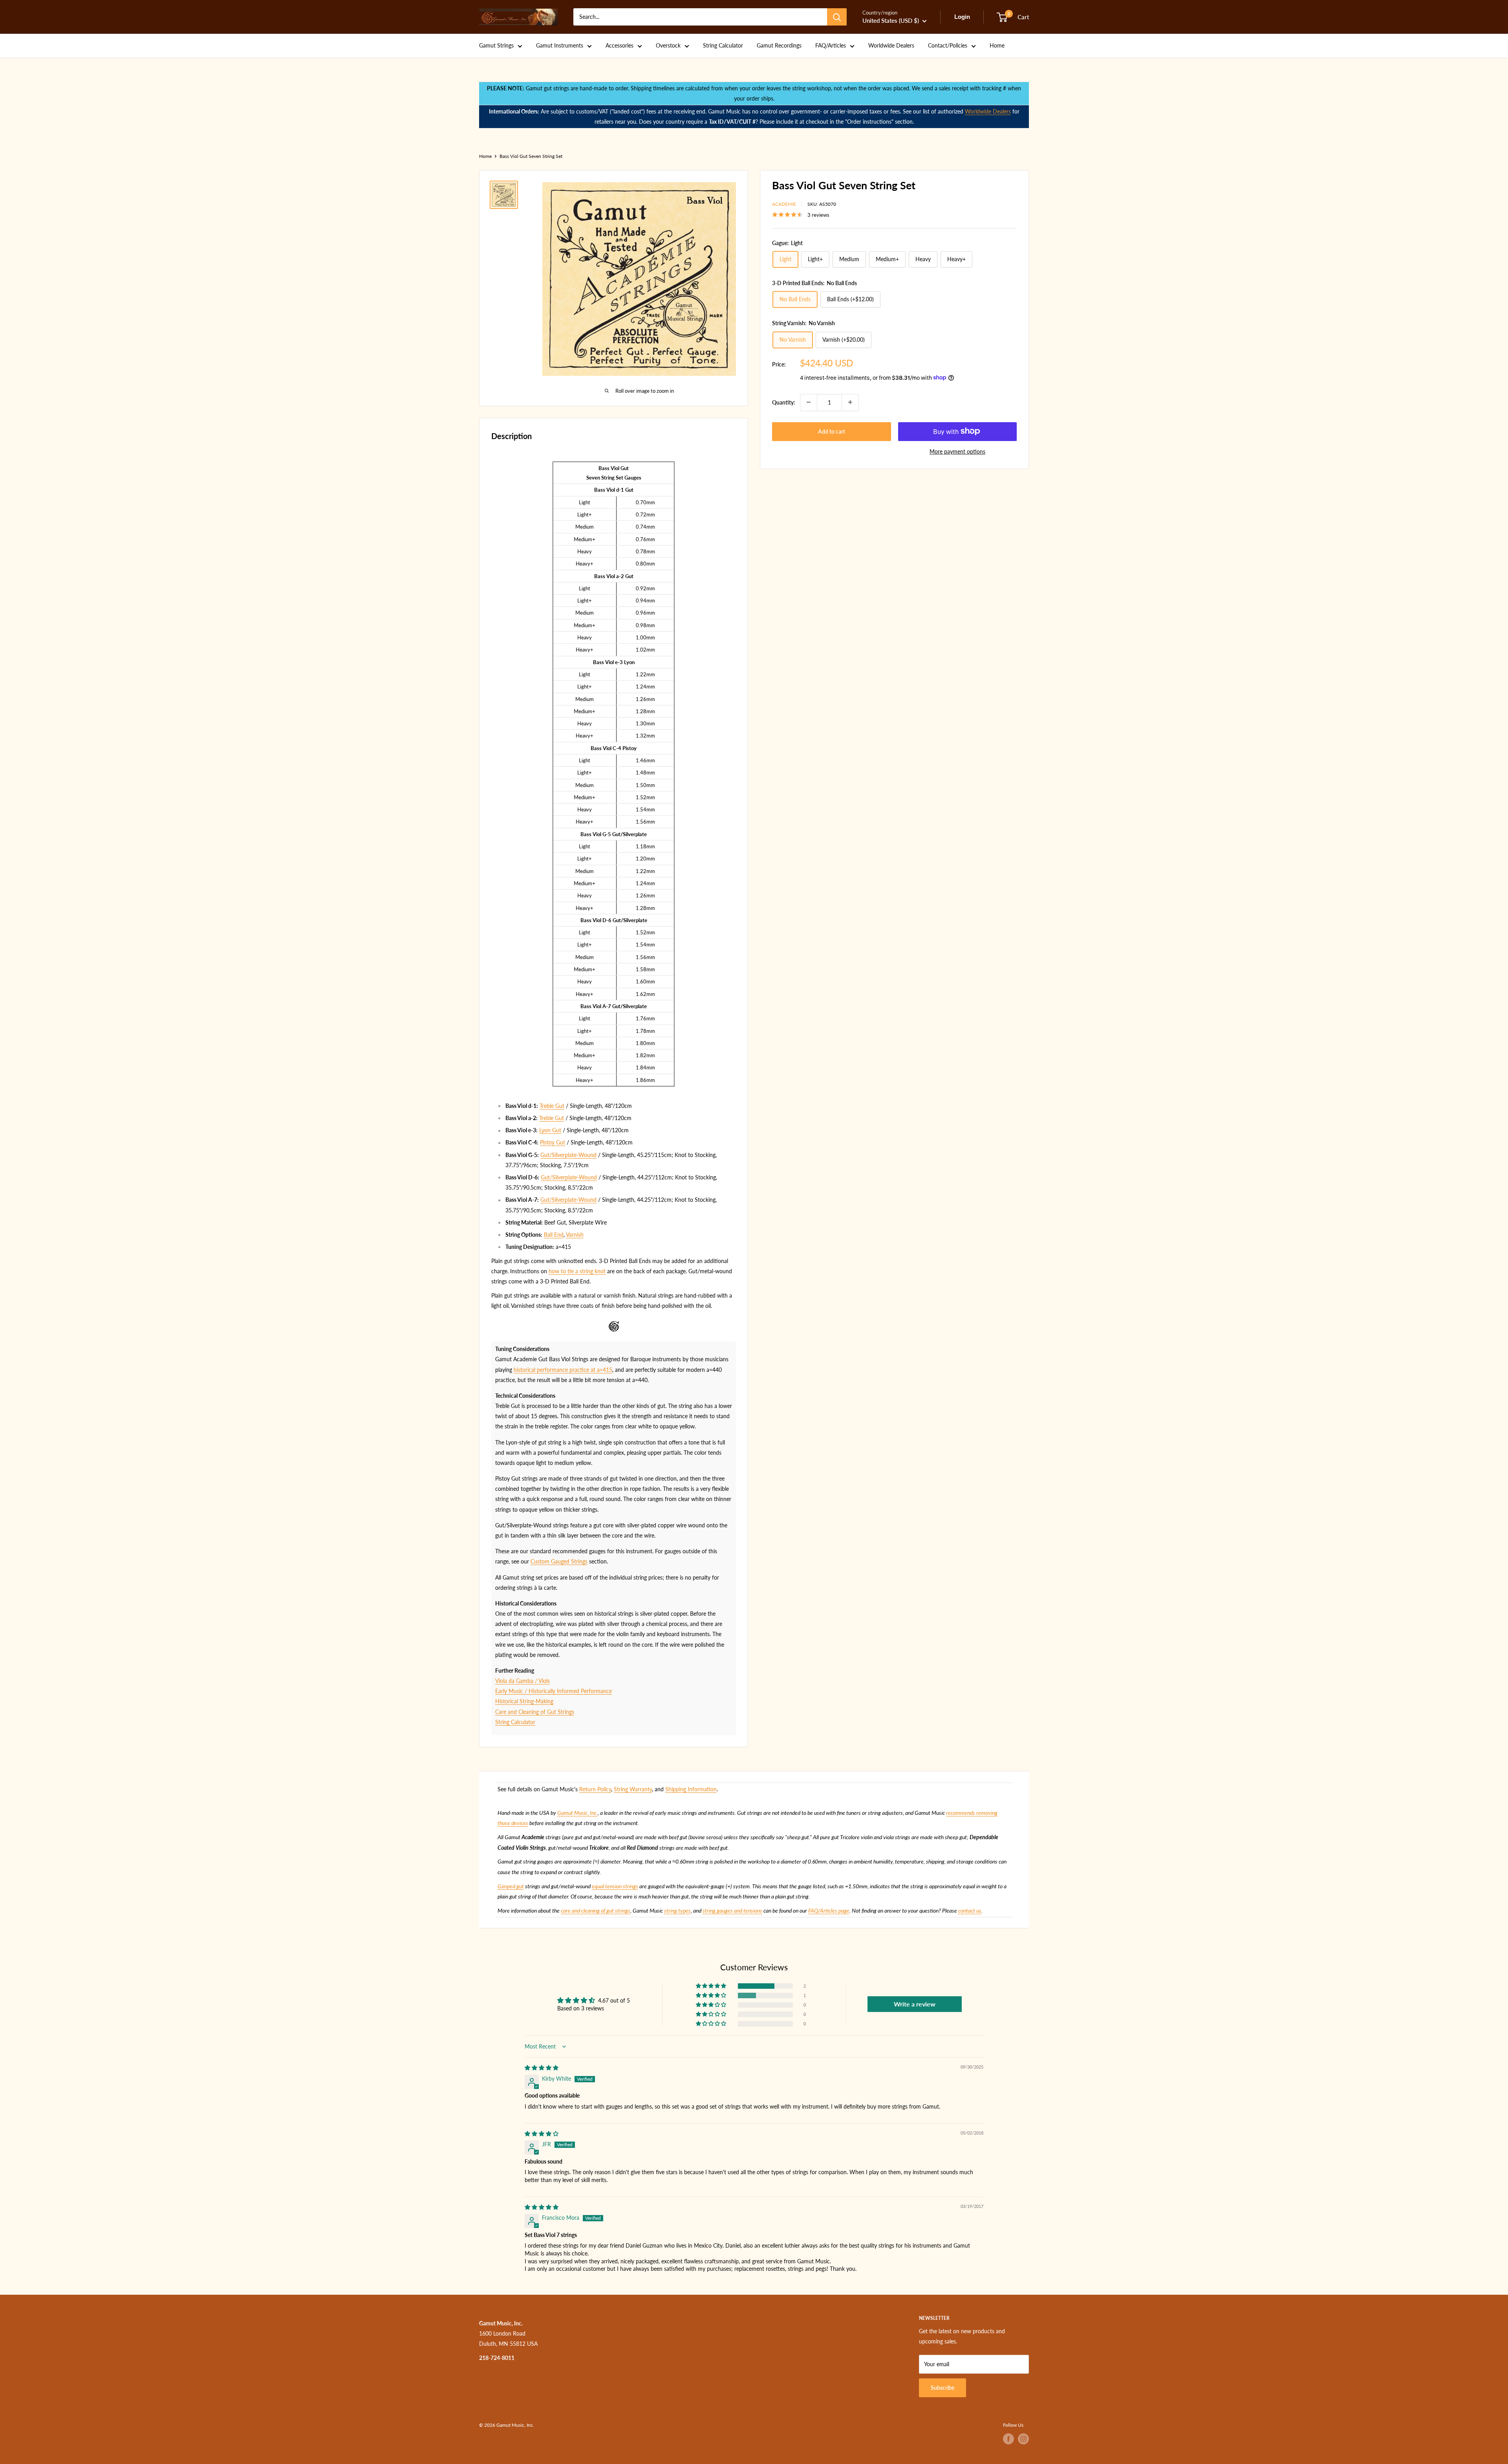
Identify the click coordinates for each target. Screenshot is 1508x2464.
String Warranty (633, 1789)
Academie (784, 204)
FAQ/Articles (831, 45)
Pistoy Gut (553, 1142)
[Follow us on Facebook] (1008, 2439)
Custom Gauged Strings (559, 1561)
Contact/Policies (948, 45)
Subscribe (942, 2388)
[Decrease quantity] (809, 402)
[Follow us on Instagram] (1023, 2439)
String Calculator (723, 45)
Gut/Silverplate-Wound (568, 1155)
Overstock (668, 45)
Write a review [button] (915, 2004)
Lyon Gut (550, 1130)
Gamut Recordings (779, 45)
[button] (712, 1986)
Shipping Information (691, 1789)
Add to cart (832, 431)
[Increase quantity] (850, 402)
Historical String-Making (524, 1701)
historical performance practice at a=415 (563, 1370)
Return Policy (595, 1789)
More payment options (957, 451)
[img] (542, 2068)
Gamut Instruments (560, 45)
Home (997, 45)
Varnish (575, 1235)
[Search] (837, 17)
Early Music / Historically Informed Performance (554, 1691)
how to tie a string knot (577, 1271)
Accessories (619, 45)
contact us (970, 1910)
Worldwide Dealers (891, 45)
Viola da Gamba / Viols (522, 1681)
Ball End (554, 1235)
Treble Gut (552, 1106)
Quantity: (784, 402)
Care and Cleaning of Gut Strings (535, 1712)
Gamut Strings (496, 45)
